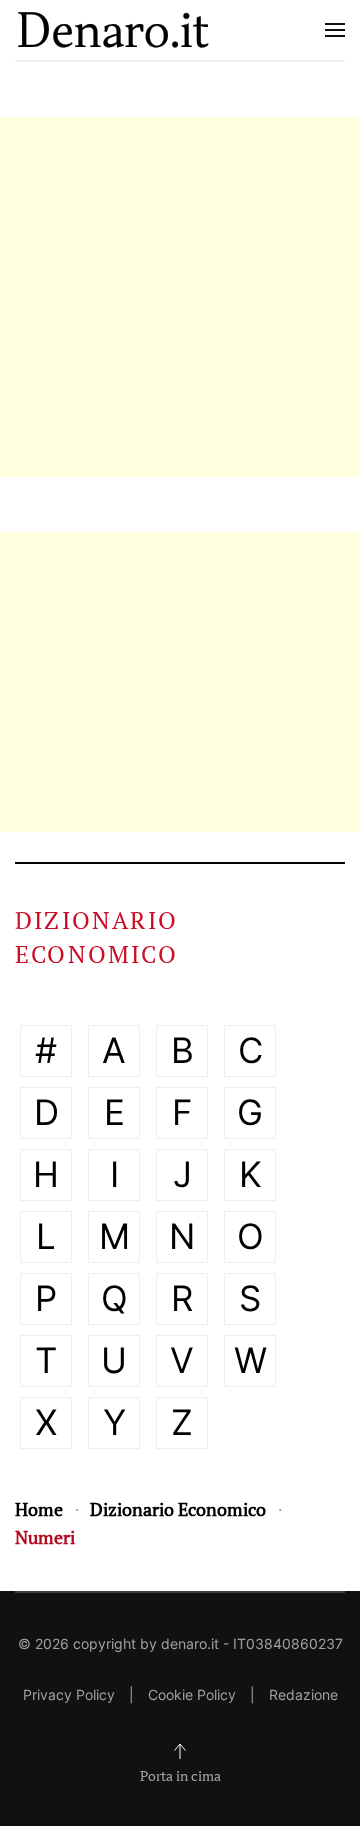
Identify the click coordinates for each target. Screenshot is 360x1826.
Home (39, 1509)
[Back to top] (180, 1751)
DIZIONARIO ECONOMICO (96, 937)
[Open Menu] (335, 30)
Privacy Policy (69, 1694)
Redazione (303, 1694)
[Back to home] (114, 30)
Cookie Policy (192, 1694)
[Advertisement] (180, 297)
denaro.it (190, 1643)
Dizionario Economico (178, 1509)
